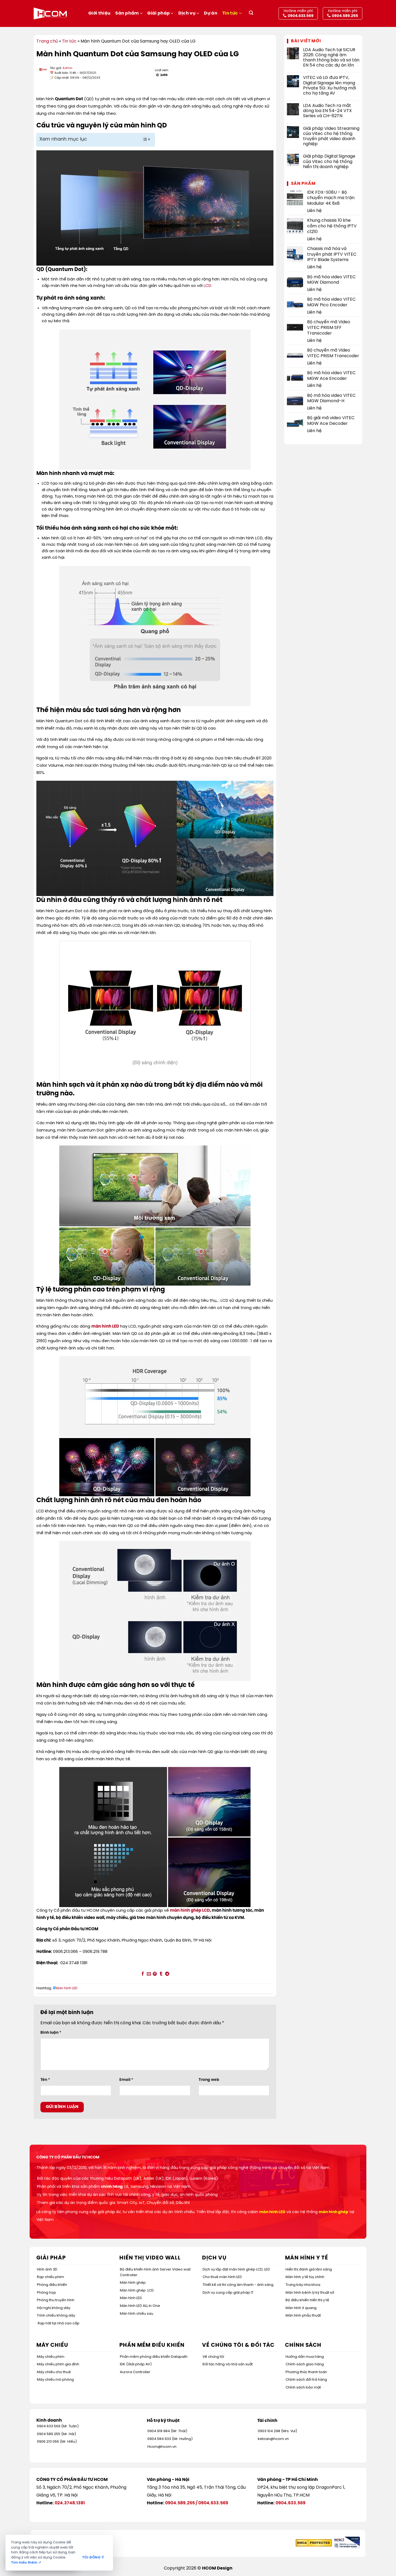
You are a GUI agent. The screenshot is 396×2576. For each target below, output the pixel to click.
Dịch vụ (187, 13)
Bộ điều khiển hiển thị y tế (307, 2300)
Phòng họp (46, 2293)
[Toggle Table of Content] (143, 139)
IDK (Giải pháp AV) (136, 2364)
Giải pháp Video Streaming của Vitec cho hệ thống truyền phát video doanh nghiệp (331, 136)
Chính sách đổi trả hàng (306, 2380)
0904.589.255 (180, 2503)
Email (126, 2080)
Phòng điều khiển (52, 2285)
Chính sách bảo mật (303, 2388)
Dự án (211, 13)
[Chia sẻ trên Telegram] (167, 1974)
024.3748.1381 (70, 2503)
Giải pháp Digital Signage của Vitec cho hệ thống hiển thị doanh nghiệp (329, 162)
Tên (45, 2080)
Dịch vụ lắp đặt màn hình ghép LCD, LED (236, 2270)
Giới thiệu (99, 13)
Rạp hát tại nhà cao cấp (59, 2323)
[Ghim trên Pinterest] (155, 1974)
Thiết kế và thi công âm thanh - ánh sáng (238, 2285)
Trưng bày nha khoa (303, 2285)
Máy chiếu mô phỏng (55, 2380)
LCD (207, 286)
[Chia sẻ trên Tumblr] (161, 1974)
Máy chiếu (52, 2345)
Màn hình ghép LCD (137, 2291)
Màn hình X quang (301, 2308)
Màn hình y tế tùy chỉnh (305, 2277)
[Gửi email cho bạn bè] (149, 1974)
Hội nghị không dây (54, 2308)
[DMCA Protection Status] (314, 2543)
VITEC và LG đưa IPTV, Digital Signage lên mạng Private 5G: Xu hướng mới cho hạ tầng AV (329, 86)
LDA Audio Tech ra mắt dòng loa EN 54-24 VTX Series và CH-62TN (327, 111)
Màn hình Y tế (307, 2258)
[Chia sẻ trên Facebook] (143, 1974)
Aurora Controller (135, 2372)
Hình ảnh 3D (47, 2270)
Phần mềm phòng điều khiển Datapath (154, 2357)
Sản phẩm (127, 13)
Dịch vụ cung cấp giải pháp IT (228, 2293)
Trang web (209, 2080)
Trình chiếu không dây (56, 2316)
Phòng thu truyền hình (56, 2300)
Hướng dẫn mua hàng (305, 2357)
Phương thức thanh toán (306, 2372)
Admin (67, 68)
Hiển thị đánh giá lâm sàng (309, 2270)
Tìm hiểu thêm (26, 2563)
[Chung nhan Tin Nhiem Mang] (346, 2543)
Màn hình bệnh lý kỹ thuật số (310, 2293)
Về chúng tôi (213, 2357)
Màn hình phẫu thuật (303, 2316)
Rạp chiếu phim (51, 2277)
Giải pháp (159, 13)
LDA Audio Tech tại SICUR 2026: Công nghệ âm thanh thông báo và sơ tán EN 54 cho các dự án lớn (331, 58)
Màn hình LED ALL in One (140, 2306)
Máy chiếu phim (51, 2357)
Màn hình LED (131, 2298)
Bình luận (51, 2033)
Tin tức (230, 13)
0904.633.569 (213, 2503)
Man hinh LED (67, 1988)
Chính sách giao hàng (305, 2364)
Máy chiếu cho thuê (54, 2372)
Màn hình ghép (133, 2283)
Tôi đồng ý (93, 2558)
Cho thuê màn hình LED (222, 2277)
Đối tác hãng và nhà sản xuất (228, 2364)
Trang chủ (47, 41)
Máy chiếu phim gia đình (58, 2364)
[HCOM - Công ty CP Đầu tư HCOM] (50, 13)
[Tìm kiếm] (251, 14)
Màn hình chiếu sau (137, 2314)
